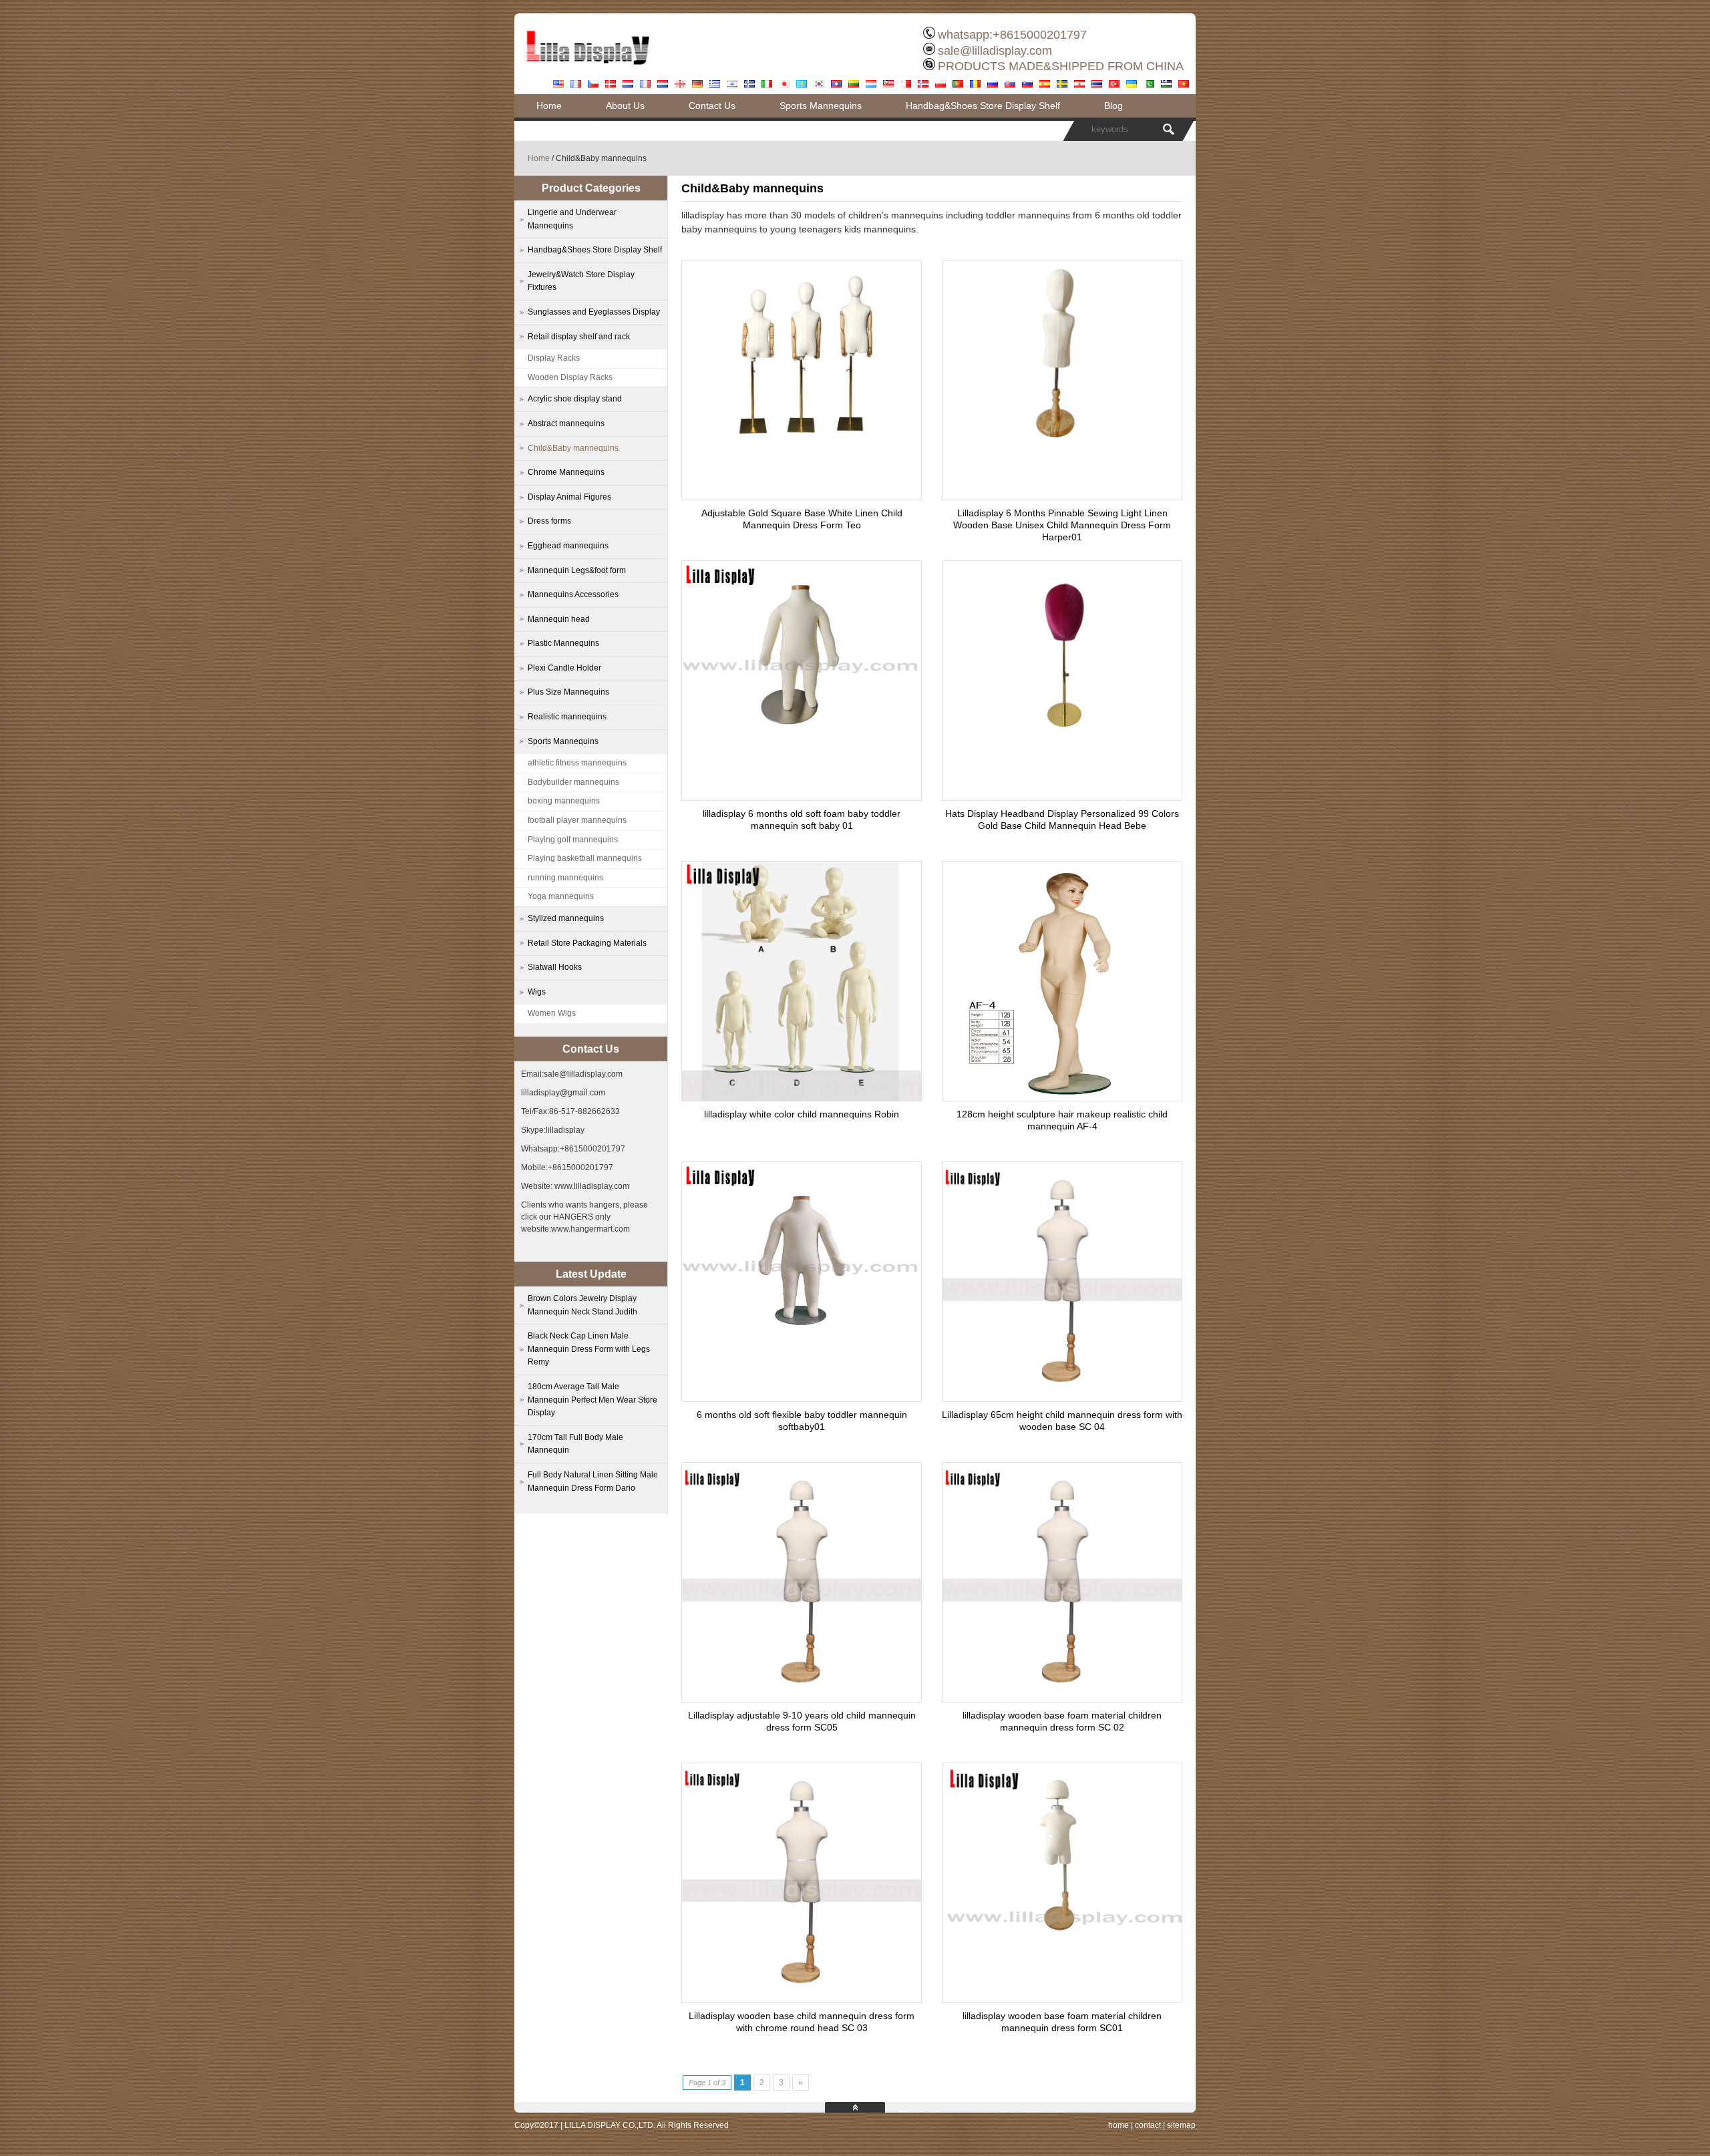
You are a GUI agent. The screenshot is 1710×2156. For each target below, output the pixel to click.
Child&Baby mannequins (573, 448)
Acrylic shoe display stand (575, 399)
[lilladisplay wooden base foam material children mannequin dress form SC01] (1062, 1947)
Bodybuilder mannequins (573, 782)
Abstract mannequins (566, 423)
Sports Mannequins (821, 106)
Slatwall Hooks (555, 967)
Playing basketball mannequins (585, 858)
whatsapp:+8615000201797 (1012, 35)
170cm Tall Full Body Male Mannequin (575, 1444)
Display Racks (554, 358)
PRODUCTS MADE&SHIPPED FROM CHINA (1061, 66)
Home (549, 106)
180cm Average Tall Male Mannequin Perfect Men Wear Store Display (592, 1400)
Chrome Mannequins (566, 472)
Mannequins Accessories (573, 594)
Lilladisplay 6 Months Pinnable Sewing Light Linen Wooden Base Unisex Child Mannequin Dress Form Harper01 (1062, 525)
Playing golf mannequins (573, 840)
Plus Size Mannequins (568, 692)
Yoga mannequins (561, 896)
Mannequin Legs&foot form (577, 570)
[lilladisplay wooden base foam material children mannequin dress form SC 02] (1062, 1698)
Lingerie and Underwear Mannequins (572, 219)
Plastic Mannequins (563, 643)
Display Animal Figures (569, 497)
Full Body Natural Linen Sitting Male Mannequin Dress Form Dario (593, 1481)
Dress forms (549, 521)
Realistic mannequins (567, 717)
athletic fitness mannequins (577, 763)
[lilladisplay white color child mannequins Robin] (802, 1097)
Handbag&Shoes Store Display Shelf (983, 106)
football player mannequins (577, 820)
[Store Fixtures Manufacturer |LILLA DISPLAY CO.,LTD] (588, 70)
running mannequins (565, 878)
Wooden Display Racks (570, 377)
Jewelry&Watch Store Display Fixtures (581, 281)
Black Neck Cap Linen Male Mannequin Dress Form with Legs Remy (589, 1349)
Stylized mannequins (566, 918)
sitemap (1181, 2125)
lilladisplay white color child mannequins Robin (802, 1114)
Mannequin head (559, 619)
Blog (1114, 106)
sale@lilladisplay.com (995, 51)
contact (1148, 2125)
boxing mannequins (564, 801)
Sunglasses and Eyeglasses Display (594, 312)
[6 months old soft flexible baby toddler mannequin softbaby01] (802, 1346)
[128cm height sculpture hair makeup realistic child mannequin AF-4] (1062, 1097)
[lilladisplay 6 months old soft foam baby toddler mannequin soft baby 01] (802, 745)
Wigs (537, 992)
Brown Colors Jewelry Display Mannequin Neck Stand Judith (582, 1305)
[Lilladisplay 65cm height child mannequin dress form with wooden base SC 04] (1062, 1398)
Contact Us (712, 106)
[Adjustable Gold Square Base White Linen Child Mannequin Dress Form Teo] (802, 442)
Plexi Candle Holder (564, 668)
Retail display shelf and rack (579, 337)
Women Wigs (552, 1013)
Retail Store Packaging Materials (587, 943)
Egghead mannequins (568, 546)
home (1119, 2125)
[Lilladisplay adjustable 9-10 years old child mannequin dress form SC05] (802, 1698)
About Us (625, 106)
